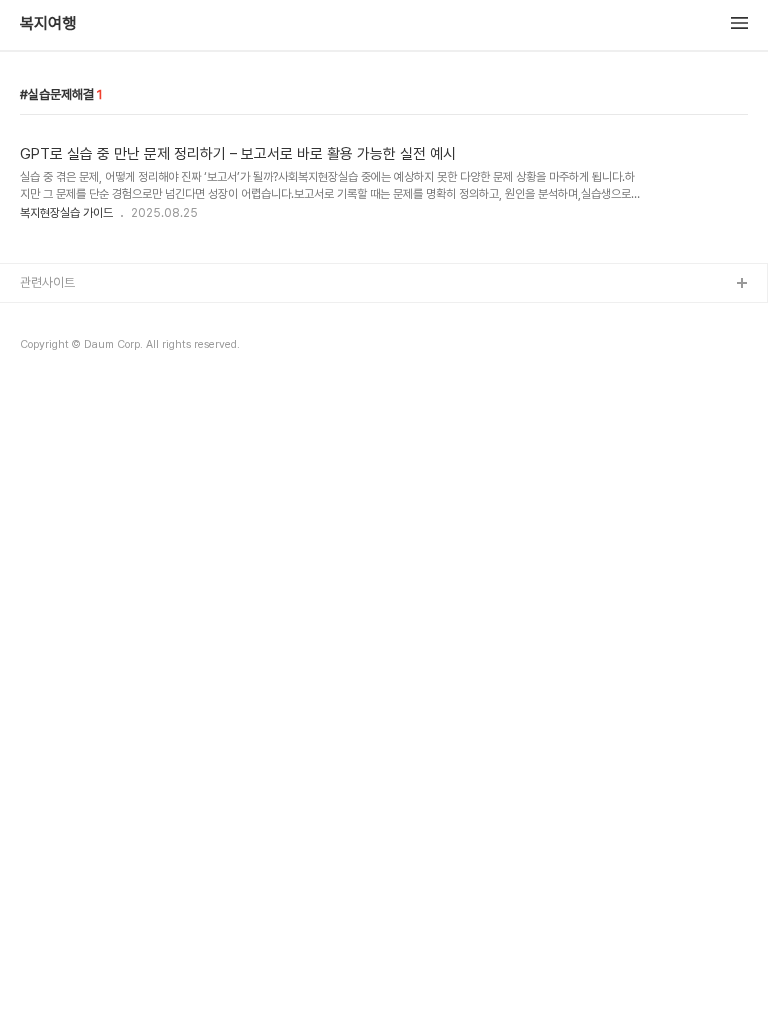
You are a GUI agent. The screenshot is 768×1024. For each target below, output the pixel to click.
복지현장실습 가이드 (66, 213)
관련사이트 (47, 282)
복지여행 (48, 24)
